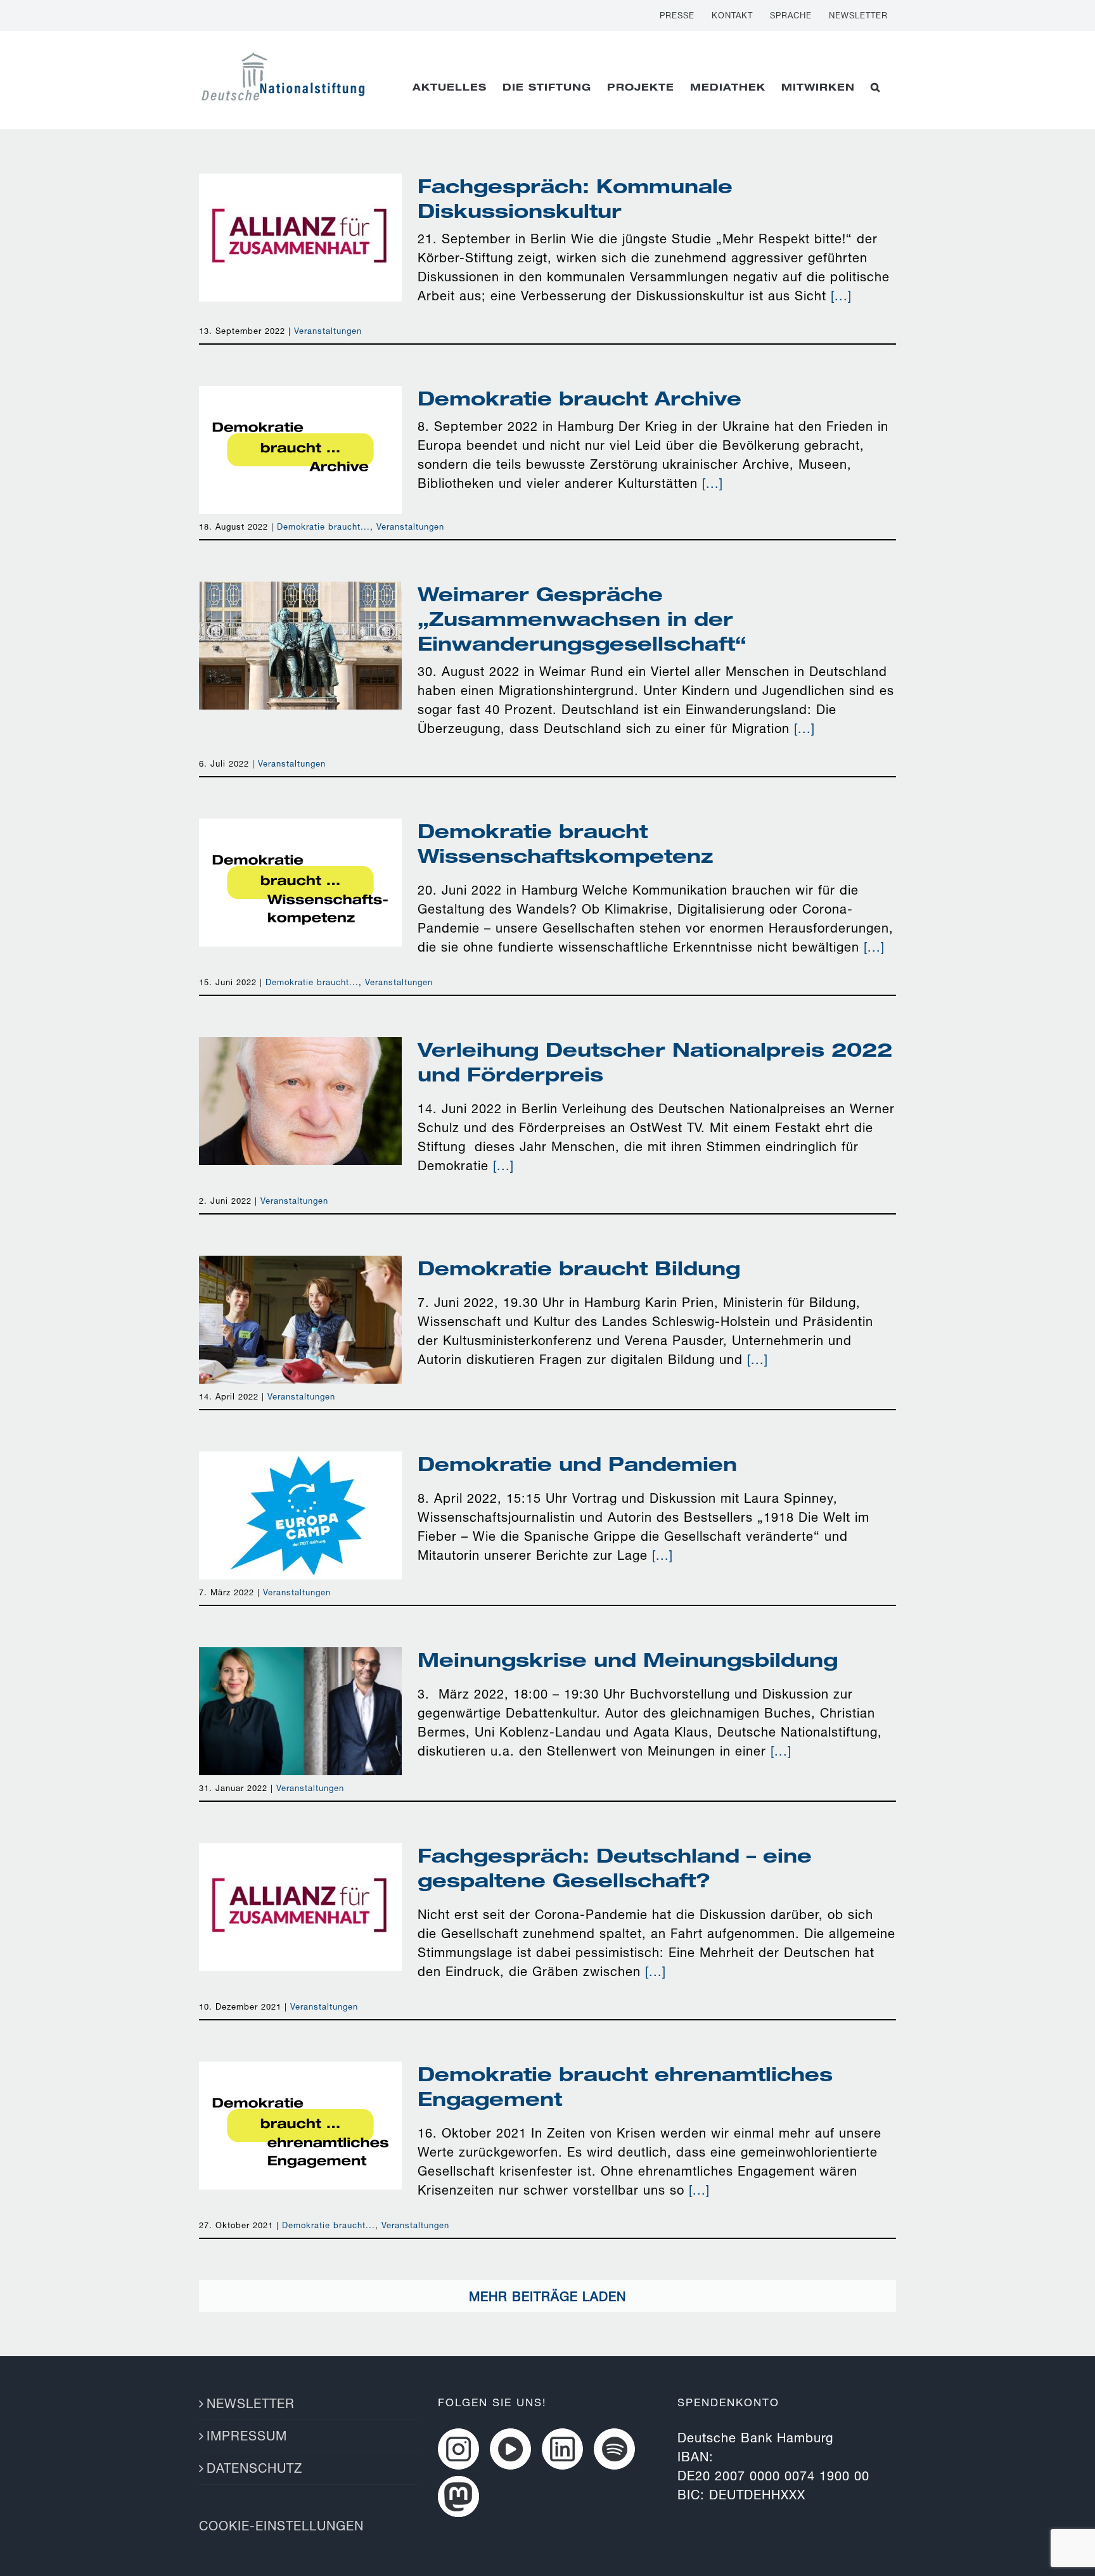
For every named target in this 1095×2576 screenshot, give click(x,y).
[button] (875, 87)
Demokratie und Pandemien (301, 1494)
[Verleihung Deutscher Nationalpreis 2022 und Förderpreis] (300, 1101)
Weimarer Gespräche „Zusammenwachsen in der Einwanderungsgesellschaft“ (301, 605)
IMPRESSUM (247, 2436)
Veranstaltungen (328, 331)
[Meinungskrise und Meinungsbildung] (300, 1711)
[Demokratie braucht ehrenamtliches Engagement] (300, 2126)
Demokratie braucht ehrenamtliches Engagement (301, 2094)
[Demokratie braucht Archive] (300, 450)
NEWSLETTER (251, 2403)
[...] (841, 296)
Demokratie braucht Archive (301, 428)
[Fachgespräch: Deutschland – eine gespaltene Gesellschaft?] (300, 1907)
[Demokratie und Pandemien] (300, 1515)
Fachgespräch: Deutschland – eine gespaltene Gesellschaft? (301, 1866)
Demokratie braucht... (323, 526)
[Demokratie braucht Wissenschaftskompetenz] (300, 883)
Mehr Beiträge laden (547, 2296)
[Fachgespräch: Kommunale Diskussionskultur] (300, 238)
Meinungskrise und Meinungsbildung (301, 1689)
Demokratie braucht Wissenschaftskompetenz (301, 861)
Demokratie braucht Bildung (301, 1298)
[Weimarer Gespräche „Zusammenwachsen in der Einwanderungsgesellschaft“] (300, 646)
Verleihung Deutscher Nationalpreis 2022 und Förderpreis (301, 1070)
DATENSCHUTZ (254, 2468)
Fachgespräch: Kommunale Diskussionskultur (301, 206)
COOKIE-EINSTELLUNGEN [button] (281, 2526)
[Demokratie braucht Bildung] (300, 1320)
